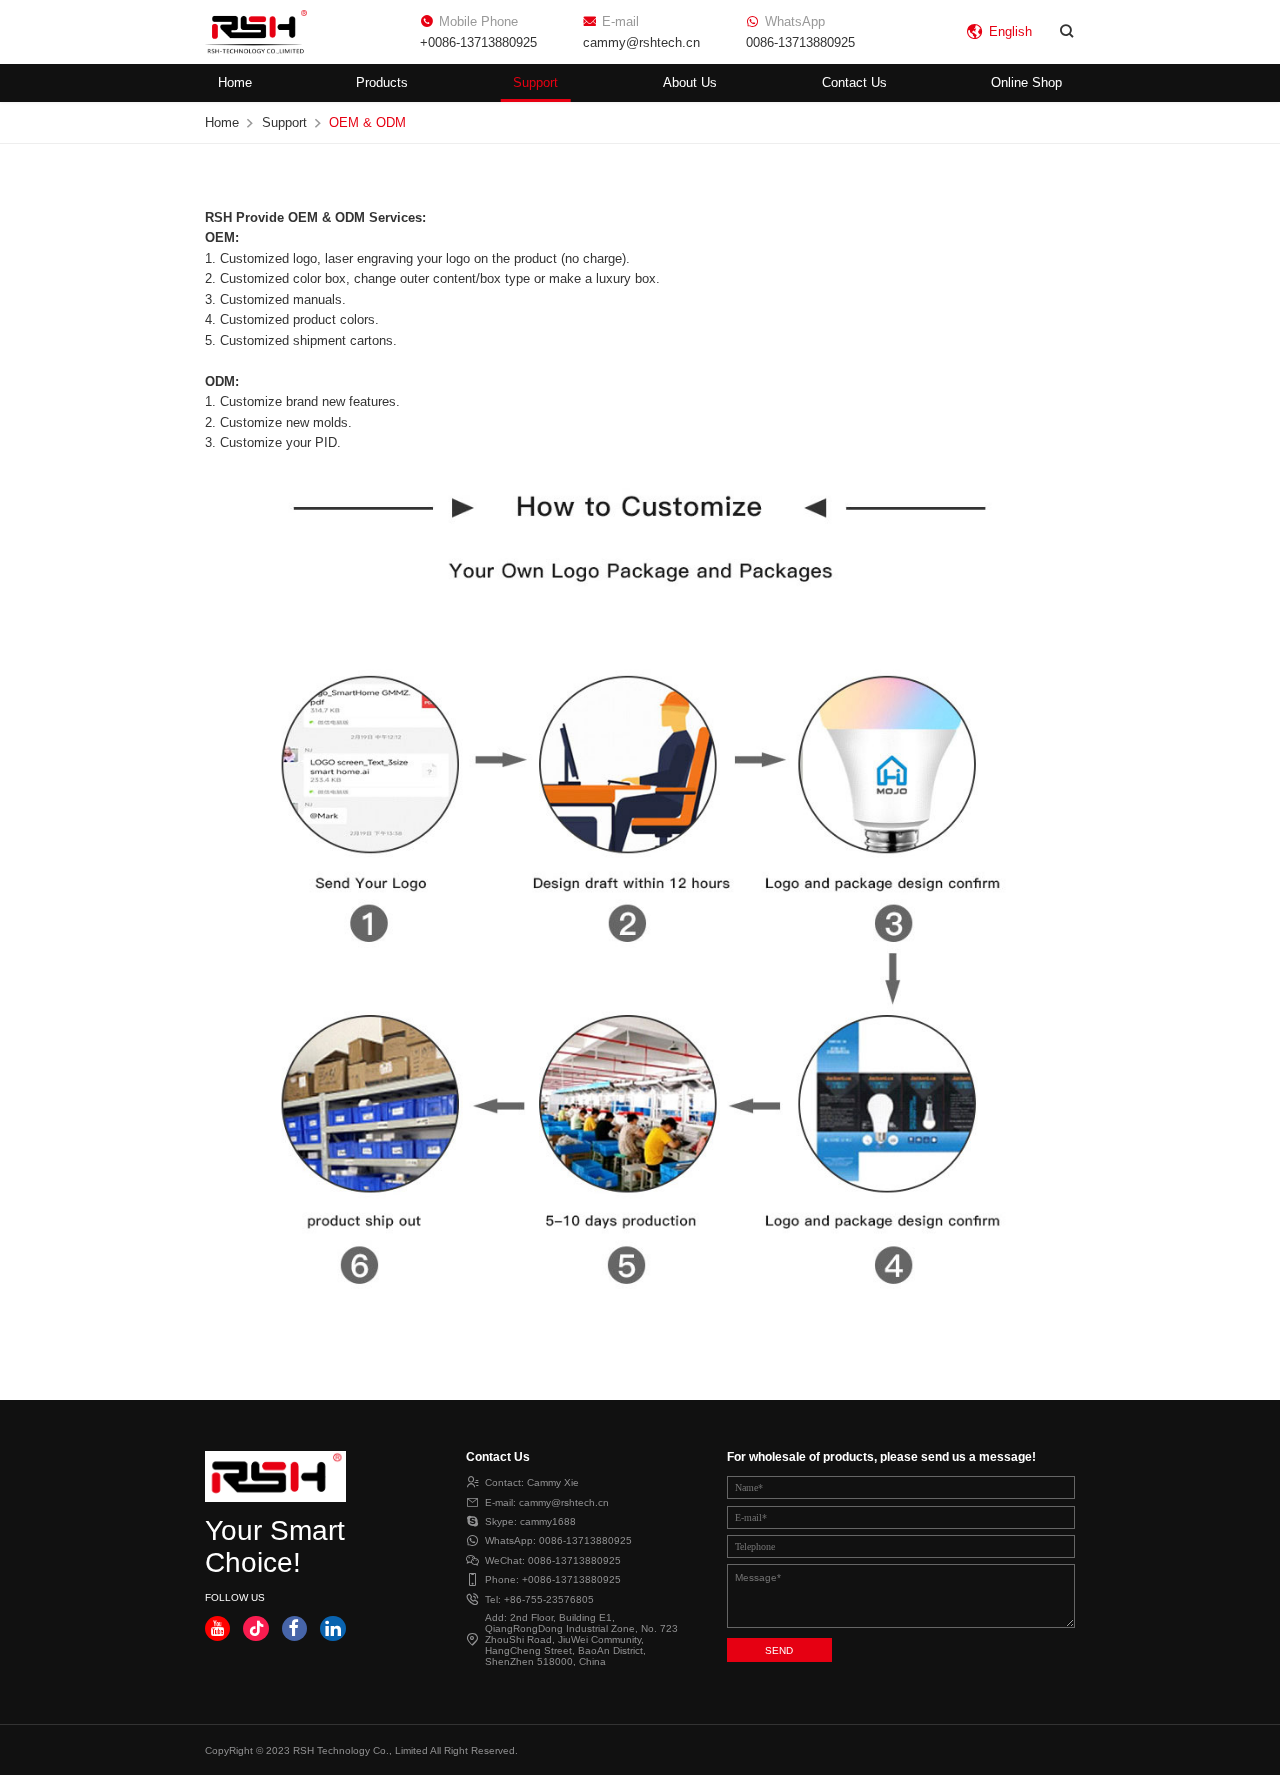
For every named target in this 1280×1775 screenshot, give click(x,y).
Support (535, 82)
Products (382, 82)
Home (235, 82)
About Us (690, 82)
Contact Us (854, 82)
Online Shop (1026, 82)
